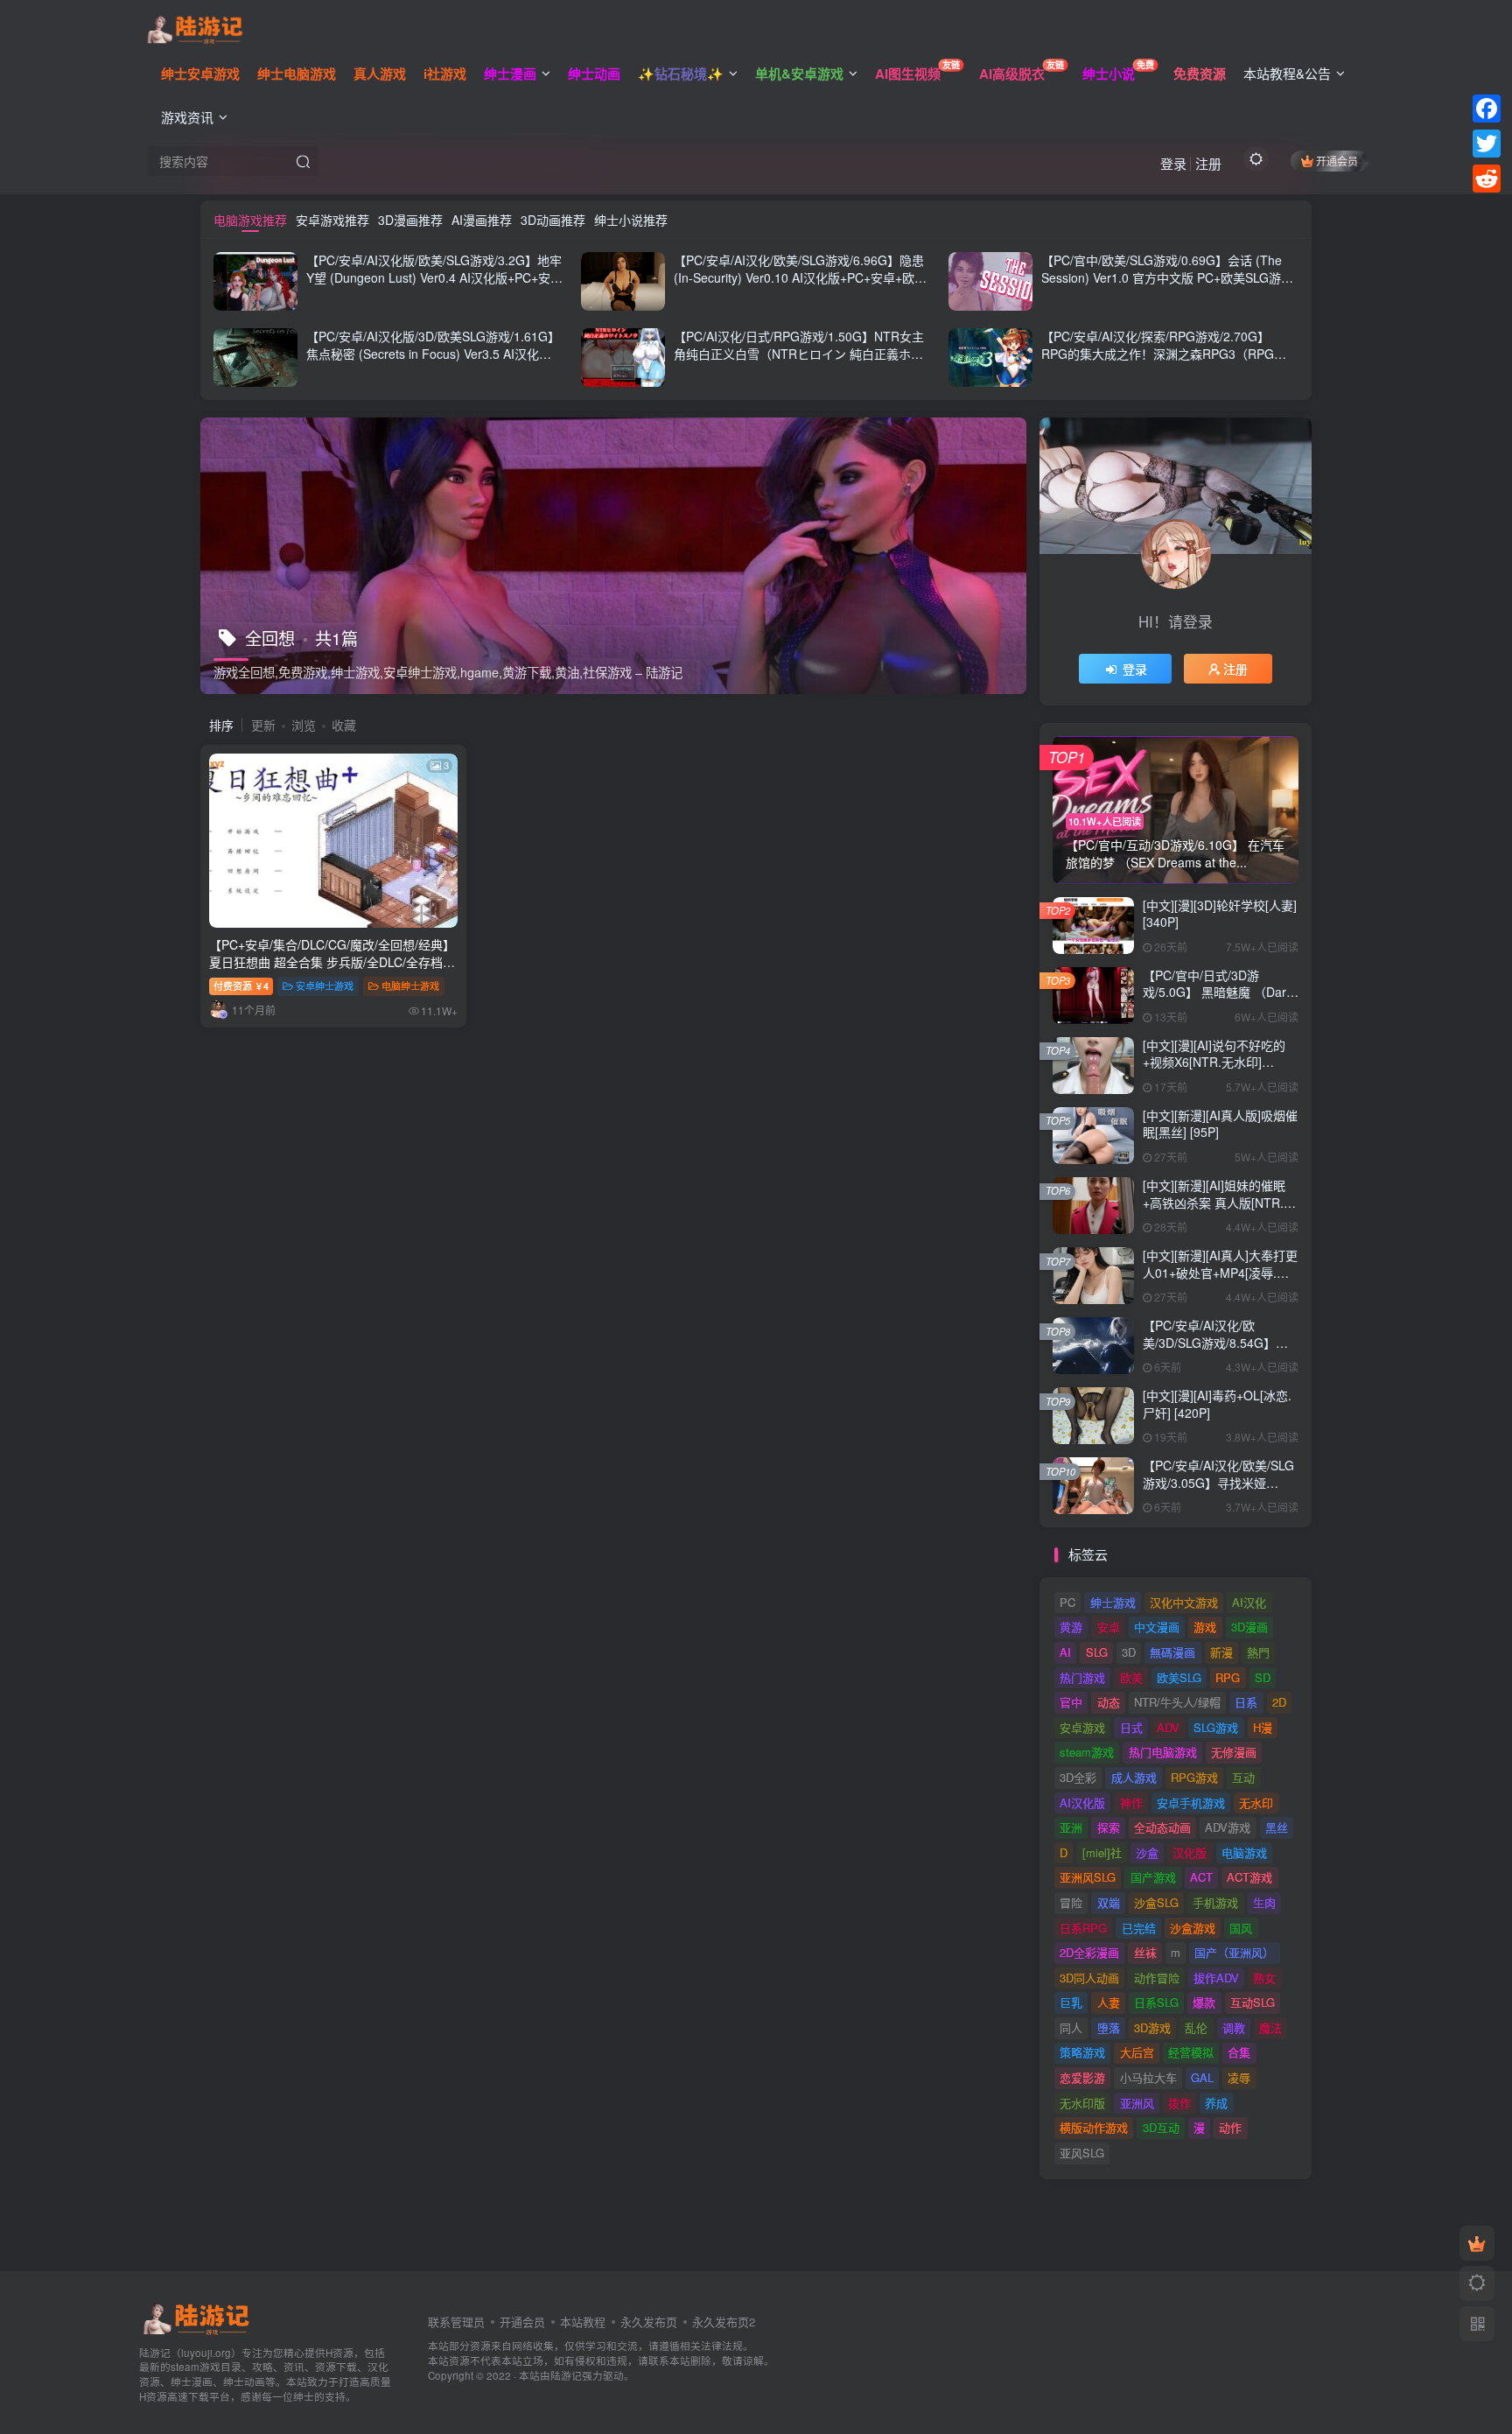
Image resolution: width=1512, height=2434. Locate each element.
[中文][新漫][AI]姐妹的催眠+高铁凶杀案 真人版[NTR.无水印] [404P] (1219, 1202)
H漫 (1263, 1727)
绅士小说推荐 (631, 220)
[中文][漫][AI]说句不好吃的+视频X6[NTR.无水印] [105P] (1214, 1062)
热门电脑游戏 (1163, 1752)
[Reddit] (1487, 179)
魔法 (1270, 2027)
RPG (1228, 1677)
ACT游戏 (1249, 1877)
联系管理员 (456, 2322)
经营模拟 (1191, 2052)
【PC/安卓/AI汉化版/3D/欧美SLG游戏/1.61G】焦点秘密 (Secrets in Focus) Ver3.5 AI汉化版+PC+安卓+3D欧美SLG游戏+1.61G (433, 353)
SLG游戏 (1216, 1727)
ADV (1168, 1727)
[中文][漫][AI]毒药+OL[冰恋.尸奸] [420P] (1217, 1404)
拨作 (1179, 2103)
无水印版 (1082, 2103)
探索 (1109, 1827)
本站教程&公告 (1287, 73)
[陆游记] (195, 27)
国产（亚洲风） (1234, 1952)
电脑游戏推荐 (250, 220)
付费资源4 (241, 986)
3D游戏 (1152, 2027)
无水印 (1256, 1803)
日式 (1131, 1727)
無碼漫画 (1172, 1652)
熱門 (1258, 1652)
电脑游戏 (1244, 1852)
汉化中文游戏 (1184, 1602)
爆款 (1204, 2002)
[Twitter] (1487, 144)
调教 (1234, 2027)
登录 (1173, 163)
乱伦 (1196, 2027)
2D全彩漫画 (1089, 1952)
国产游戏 (1153, 1877)
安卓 (1109, 1627)
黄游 (1071, 1627)
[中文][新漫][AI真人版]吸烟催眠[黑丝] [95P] (1220, 1124)
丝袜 (1145, 1952)
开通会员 (1337, 161)
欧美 (1131, 1677)
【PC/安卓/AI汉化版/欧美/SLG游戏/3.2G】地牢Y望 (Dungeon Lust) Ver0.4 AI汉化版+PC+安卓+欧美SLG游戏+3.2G (434, 277)
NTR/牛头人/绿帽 (1177, 1702)
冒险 (1071, 1902)
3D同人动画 (1089, 1978)
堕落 (1109, 2027)
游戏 (1205, 1627)
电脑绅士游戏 (410, 986)
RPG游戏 (1194, 1777)
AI (1065, 1652)
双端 (1109, 1902)
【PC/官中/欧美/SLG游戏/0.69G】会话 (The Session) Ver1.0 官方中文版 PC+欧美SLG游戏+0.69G (1167, 277)
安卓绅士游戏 (325, 986)
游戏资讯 (187, 117)
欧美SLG (1179, 1677)
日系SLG (1156, 2002)
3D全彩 (1078, 1777)
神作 (1131, 1803)
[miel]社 (1102, 1852)
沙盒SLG (1156, 1902)
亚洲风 (1137, 2103)
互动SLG (1253, 2002)
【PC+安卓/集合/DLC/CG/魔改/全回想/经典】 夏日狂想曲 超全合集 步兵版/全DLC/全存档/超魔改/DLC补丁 (332, 961)
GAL (1202, 2077)
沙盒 (1147, 1852)
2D (1279, 1702)
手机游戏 (1215, 1902)
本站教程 (583, 2322)
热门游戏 (1082, 1677)
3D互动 (1161, 2127)
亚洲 (1071, 1827)
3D (1129, 1652)
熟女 (1264, 1978)
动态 (1109, 1702)
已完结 (1139, 1928)
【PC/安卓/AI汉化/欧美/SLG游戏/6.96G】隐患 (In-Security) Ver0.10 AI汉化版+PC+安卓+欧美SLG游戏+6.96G (800, 277)
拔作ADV (1216, 1978)
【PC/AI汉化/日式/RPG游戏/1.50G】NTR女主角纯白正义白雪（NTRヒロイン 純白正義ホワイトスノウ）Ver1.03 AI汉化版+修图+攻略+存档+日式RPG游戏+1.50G (799, 362)
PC (1067, 1602)
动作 (1230, 2127)
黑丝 (1277, 1827)
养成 (1216, 2103)
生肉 (1264, 1902)
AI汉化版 (1082, 1803)
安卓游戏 (1082, 1727)
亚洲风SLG (1088, 1877)
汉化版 (1190, 1852)
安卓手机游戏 (1191, 1803)
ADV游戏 (1228, 1827)
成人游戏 (1134, 1777)
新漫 (1221, 1652)
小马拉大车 (1148, 2077)
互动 (1243, 1777)
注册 (1208, 163)
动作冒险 (1157, 1978)
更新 (263, 725)
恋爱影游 (1082, 2077)
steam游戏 (1087, 1752)
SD (1263, 1677)
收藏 (344, 725)
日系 (1246, 1702)
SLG (1097, 1652)
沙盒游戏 (1193, 1928)
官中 (1071, 1702)
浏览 (304, 725)
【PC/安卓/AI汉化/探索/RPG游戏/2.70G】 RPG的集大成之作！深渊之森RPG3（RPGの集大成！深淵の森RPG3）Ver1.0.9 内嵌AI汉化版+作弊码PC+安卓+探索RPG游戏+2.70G (1168, 362)
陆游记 (566, 2375)
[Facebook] (1487, 109)
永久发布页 (649, 2322)
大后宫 (1137, 2052)
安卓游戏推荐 (332, 220)
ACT (1201, 1877)
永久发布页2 (724, 2322)
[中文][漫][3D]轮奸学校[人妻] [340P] (1220, 914)
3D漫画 (1249, 1627)
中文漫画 (1157, 1627)
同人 (1071, 2027)
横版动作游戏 (1094, 2127)
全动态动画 (1162, 1827)
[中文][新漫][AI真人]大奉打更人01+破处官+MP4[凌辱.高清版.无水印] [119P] (1220, 1272)
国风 (1241, 1928)
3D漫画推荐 (410, 220)
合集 (1239, 2052)
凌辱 (1239, 2077)
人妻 (1109, 2002)
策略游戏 (1082, 2052)
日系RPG (1083, 1928)
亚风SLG (1082, 2153)
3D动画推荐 (553, 220)
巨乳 (1071, 2002)
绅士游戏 (1113, 1602)
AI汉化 (1249, 1602)
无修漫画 (1234, 1752)
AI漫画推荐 (482, 220)
